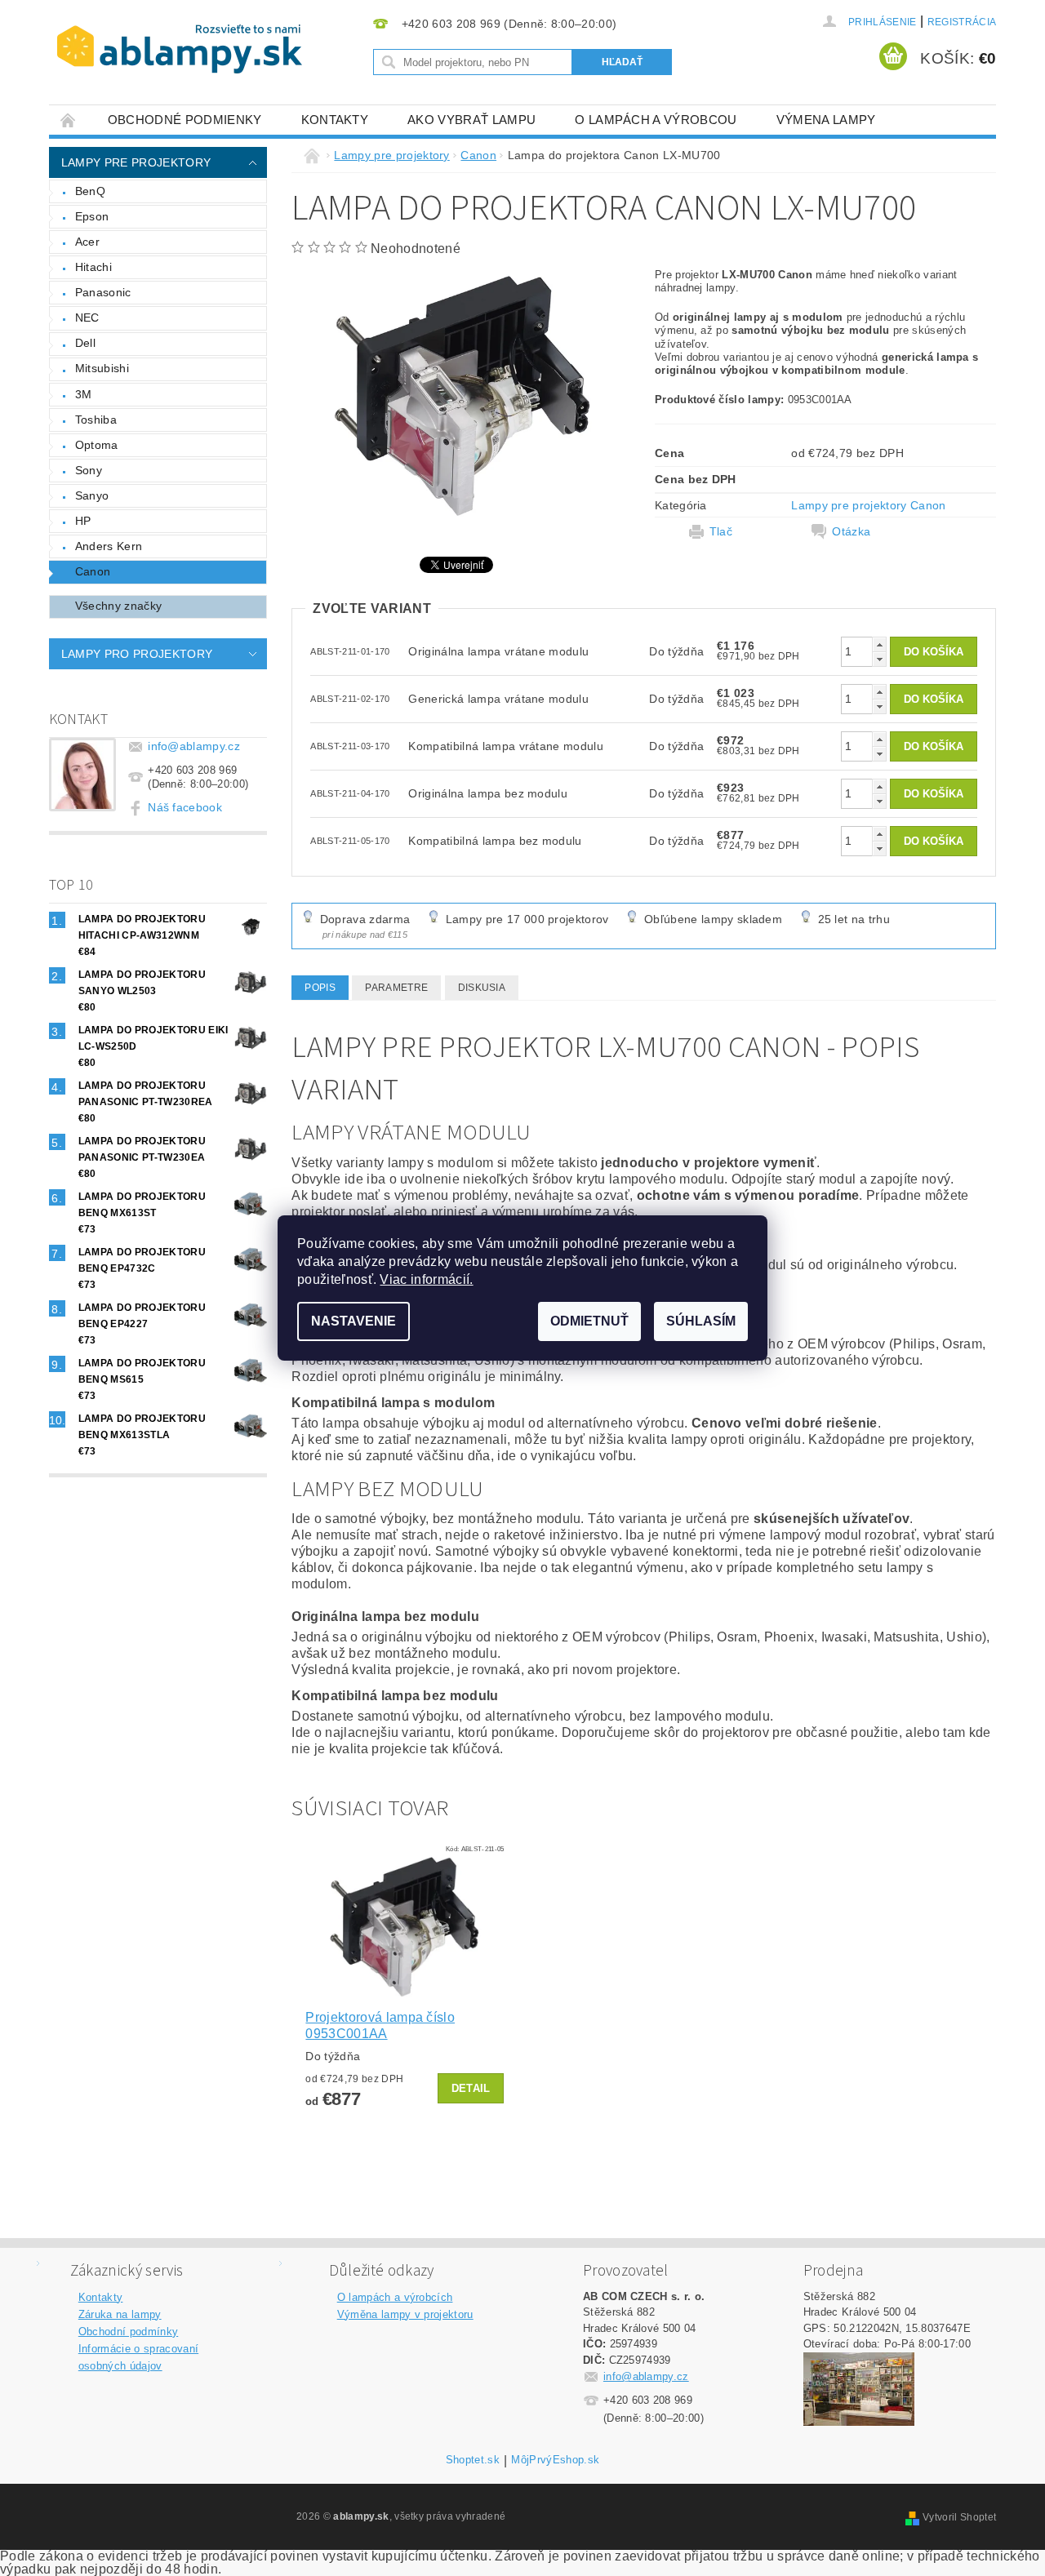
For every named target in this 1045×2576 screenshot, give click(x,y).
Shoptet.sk (473, 2460)
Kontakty (335, 120)
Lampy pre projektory (136, 162)
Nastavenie (354, 1321)
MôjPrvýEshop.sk (555, 2460)
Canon (93, 571)
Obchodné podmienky (185, 120)
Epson (92, 216)
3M (84, 394)
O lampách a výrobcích (395, 2297)
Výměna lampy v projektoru (405, 2314)
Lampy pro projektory (137, 654)
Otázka (851, 531)
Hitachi (93, 267)
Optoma (97, 445)
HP (83, 521)
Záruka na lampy (120, 2314)
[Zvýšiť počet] (879, 644)
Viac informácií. (426, 1279)
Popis (320, 988)
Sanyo (92, 495)
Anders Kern (109, 546)
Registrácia (962, 22)
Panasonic (103, 292)
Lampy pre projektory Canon (868, 505)
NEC (87, 318)
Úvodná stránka (69, 120)
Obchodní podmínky (128, 2332)
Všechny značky (118, 606)
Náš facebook (185, 807)
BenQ (90, 191)
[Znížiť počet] (879, 659)
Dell (85, 343)
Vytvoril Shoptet (959, 2517)
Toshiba (96, 420)
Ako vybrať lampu (471, 120)
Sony (89, 470)
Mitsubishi (102, 368)
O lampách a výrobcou (656, 120)
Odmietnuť (589, 1321)
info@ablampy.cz (194, 746)
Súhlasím (701, 1321)
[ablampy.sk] (180, 49)
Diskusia (482, 988)
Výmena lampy (826, 120)
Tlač (721, 531)
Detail (471, 2088)
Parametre (396, 988)
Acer (87, 242)
